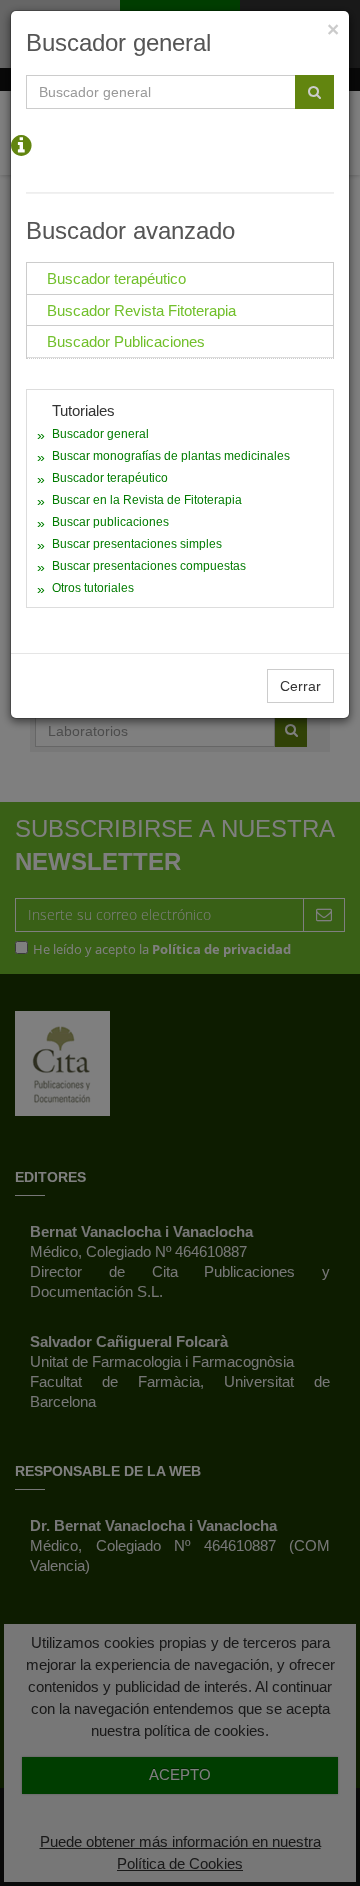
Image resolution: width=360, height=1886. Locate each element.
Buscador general (100, 434)
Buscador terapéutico (110, 478)
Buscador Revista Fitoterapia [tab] (141, 310)
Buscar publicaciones (110, 522)
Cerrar (300, 686)
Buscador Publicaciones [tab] (126, 341)
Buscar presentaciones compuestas (149, 566)
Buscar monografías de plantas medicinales (171, 456)
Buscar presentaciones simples (137, 544)
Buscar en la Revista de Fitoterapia (147, 500)
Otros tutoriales (93, 588)
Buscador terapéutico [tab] (116, 278)
